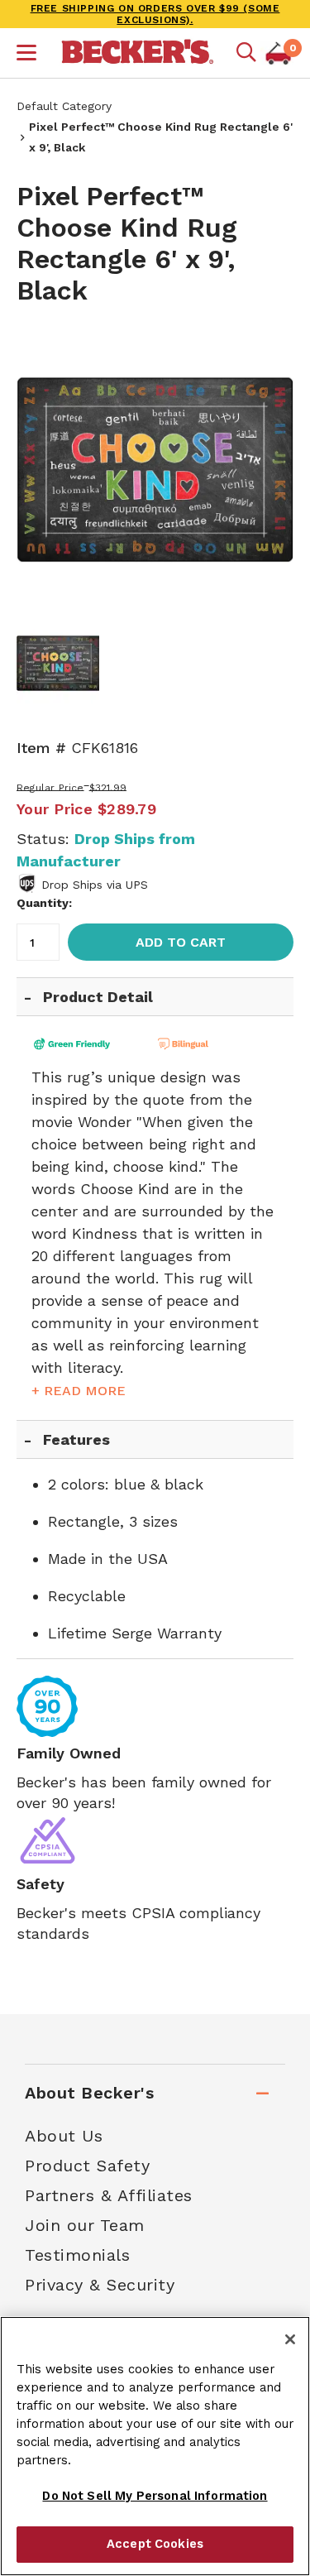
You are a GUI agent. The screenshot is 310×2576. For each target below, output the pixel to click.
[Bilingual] (211, 1044)
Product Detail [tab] (98, 997)
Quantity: (44, 903)
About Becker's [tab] (89, 2093)
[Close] (290, 2339)
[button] (26, 55)
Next (269, 466)
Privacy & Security (100, 2285)
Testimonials (77, 2255)
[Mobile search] (246, 53)
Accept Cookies (155, 2544)
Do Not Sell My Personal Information (155, 2496)
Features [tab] (76, 1439)
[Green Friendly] (87, 1044)
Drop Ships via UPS (95, 885)
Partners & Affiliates (109, 2195)
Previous (41, 466)
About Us (64, 2136)
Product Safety (87, 2166)
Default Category (64, 106)
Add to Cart (181, 942)
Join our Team (85, 2225)
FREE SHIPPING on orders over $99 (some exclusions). (155, 14)
